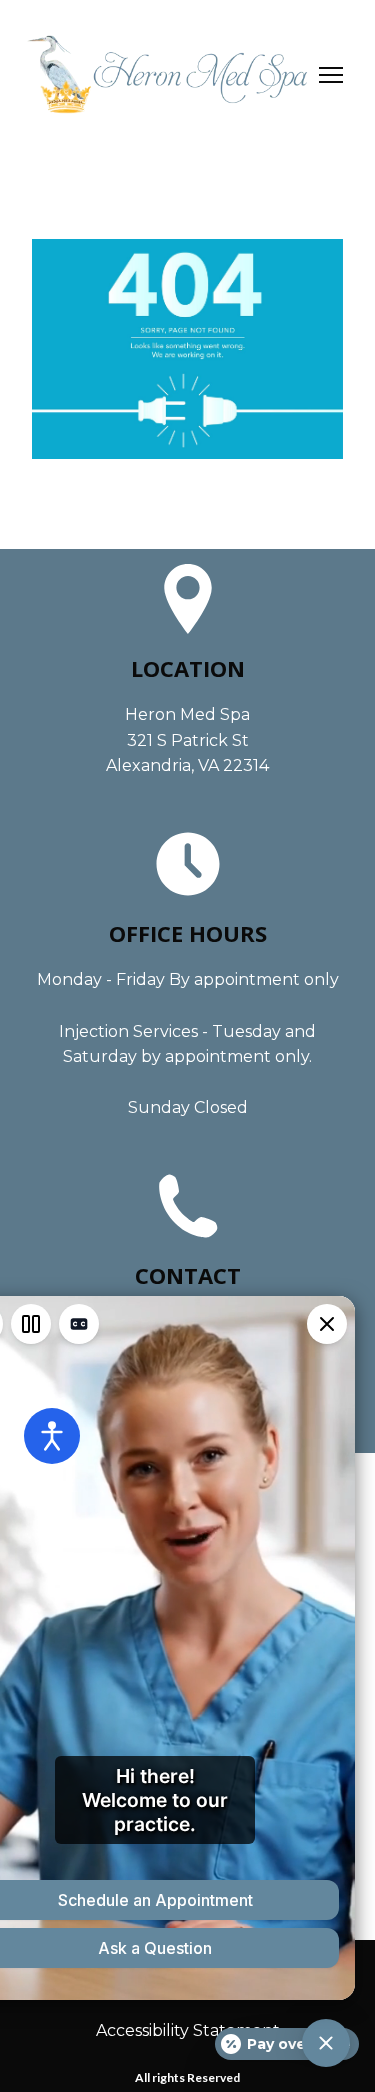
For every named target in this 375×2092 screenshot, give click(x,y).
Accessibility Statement (188, 2030)
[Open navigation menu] (331, 75)
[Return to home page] (167, 74)
